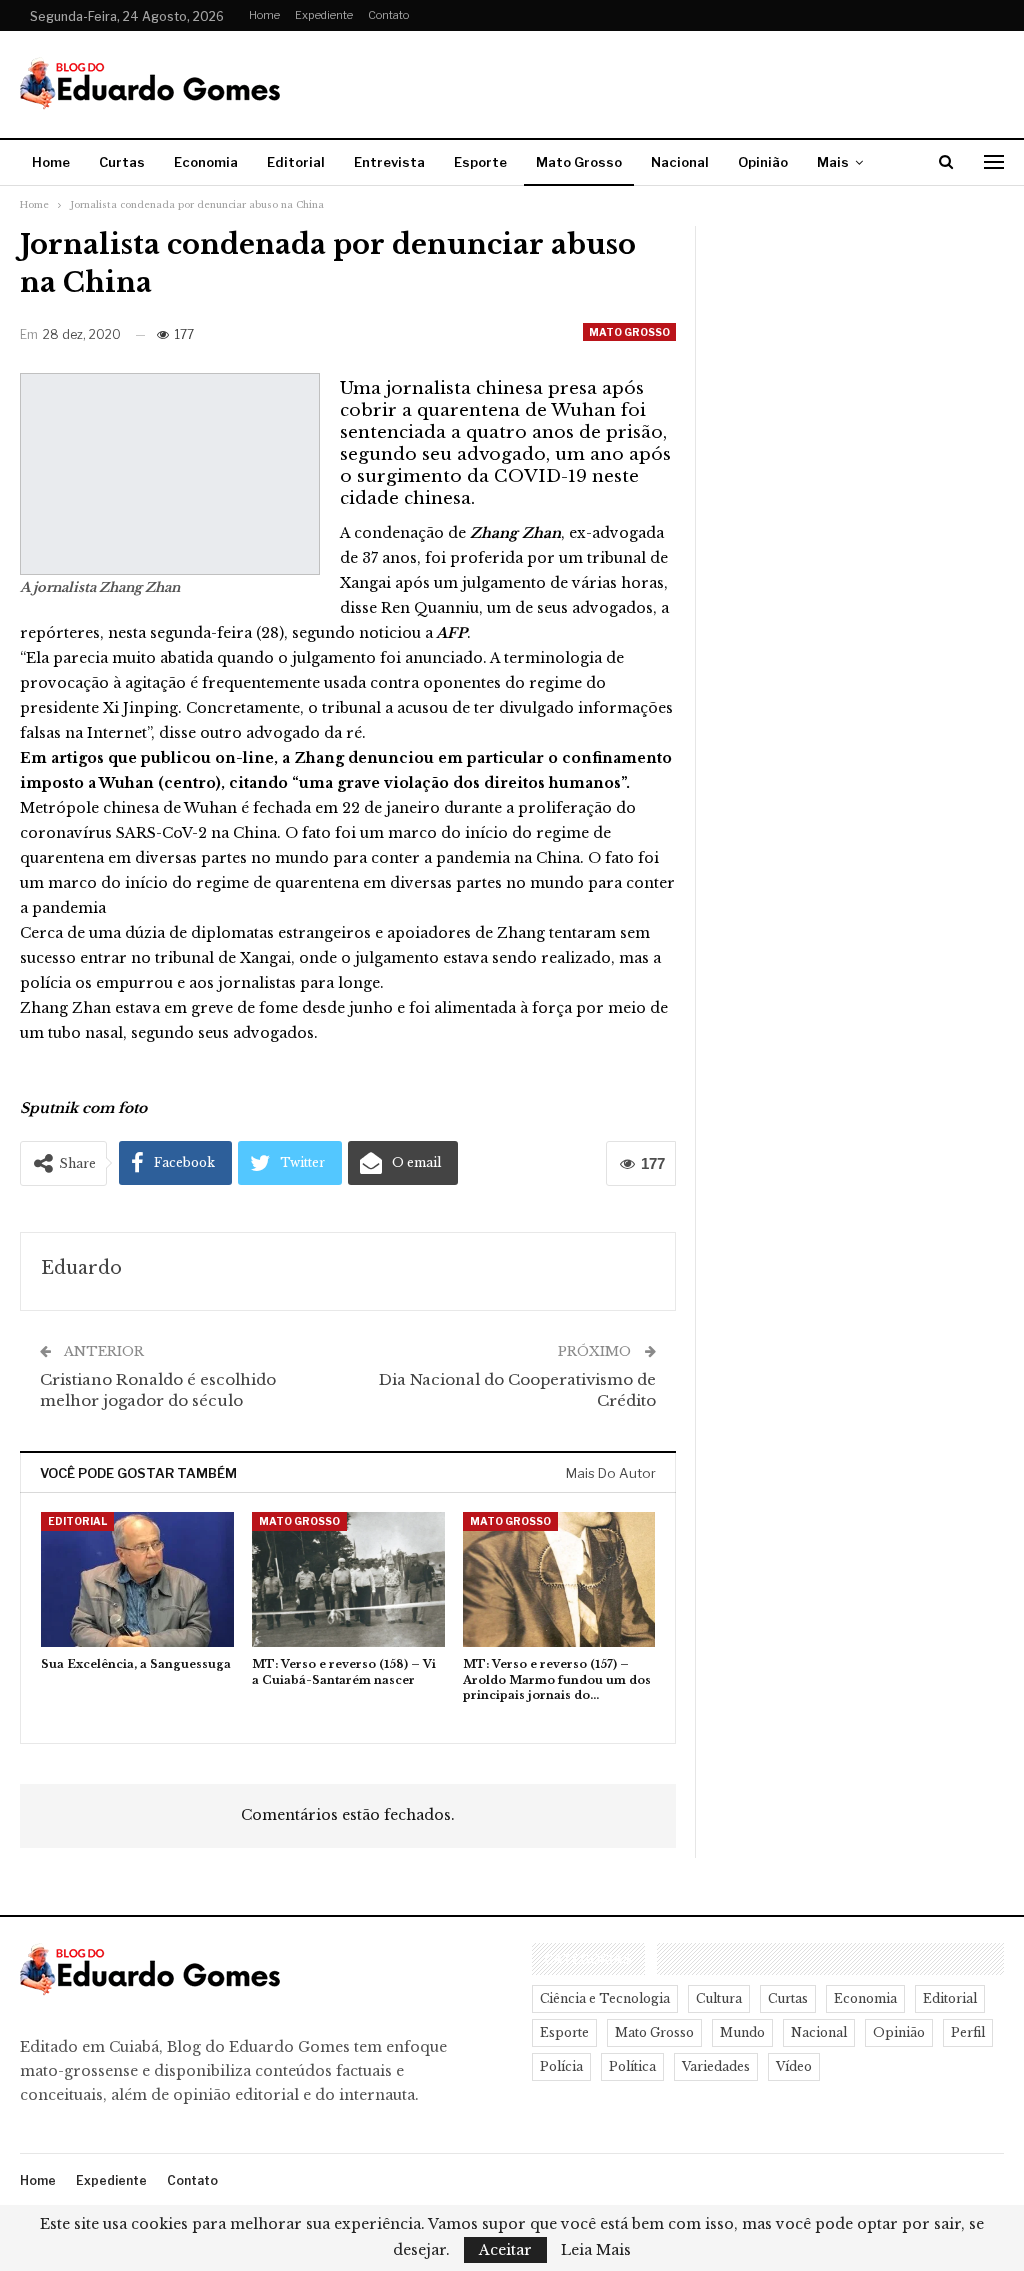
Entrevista (389, 162)
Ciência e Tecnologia (605, 1998)
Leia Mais (596, 2250)
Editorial (296, 162)
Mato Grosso (579, 162)
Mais (833, 162)
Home (264, 15)
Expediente (324, 15)
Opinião (763, 162)
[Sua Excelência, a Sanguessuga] (137, 1579)
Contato (388, 15)
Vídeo (794, 2066)
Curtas (122, 162)
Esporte (480, 162)
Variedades (716, 2066)
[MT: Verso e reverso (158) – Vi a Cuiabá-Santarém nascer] (348, 1579)
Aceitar (505, 2250)
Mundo (742, 2032)
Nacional (680, 162)
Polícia (561, 2066)
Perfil (968, 2032)
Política (632, 2066)
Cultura (719, 1998)
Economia (206, 162)
